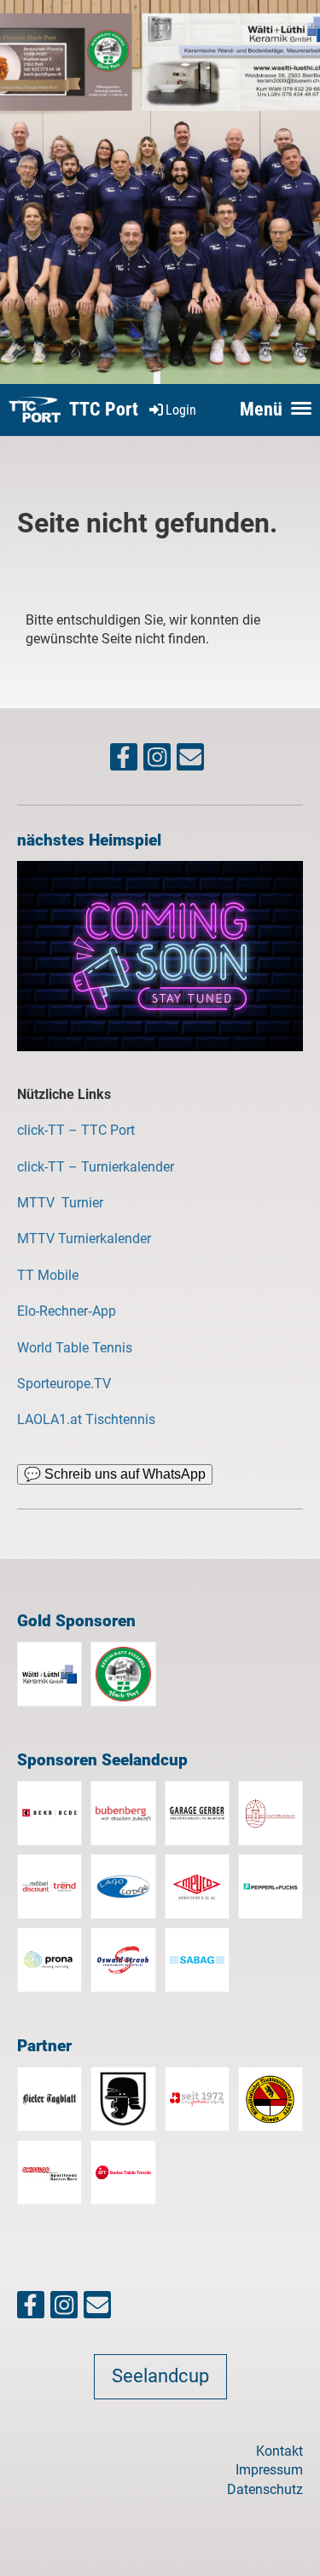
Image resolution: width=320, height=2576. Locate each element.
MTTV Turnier (62, 1203)
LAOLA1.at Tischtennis (86, 1419)
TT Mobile (48, 1275)
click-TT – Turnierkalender (96, 1167)
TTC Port (104, 409)
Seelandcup (160, 2376)
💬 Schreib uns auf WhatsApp (115, 1474)
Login (181, 410)
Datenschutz (265, 2489)
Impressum (269, 2470)
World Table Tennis (75, 1348)
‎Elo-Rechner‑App (67, 1311)
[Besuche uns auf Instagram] (157, 761)
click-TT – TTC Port (76, 1130)
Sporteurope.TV (64, 1384)
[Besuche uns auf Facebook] (124, 761)
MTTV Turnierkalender (84, 1239)
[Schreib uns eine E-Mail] (190, 761)
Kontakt (279, 2451)
